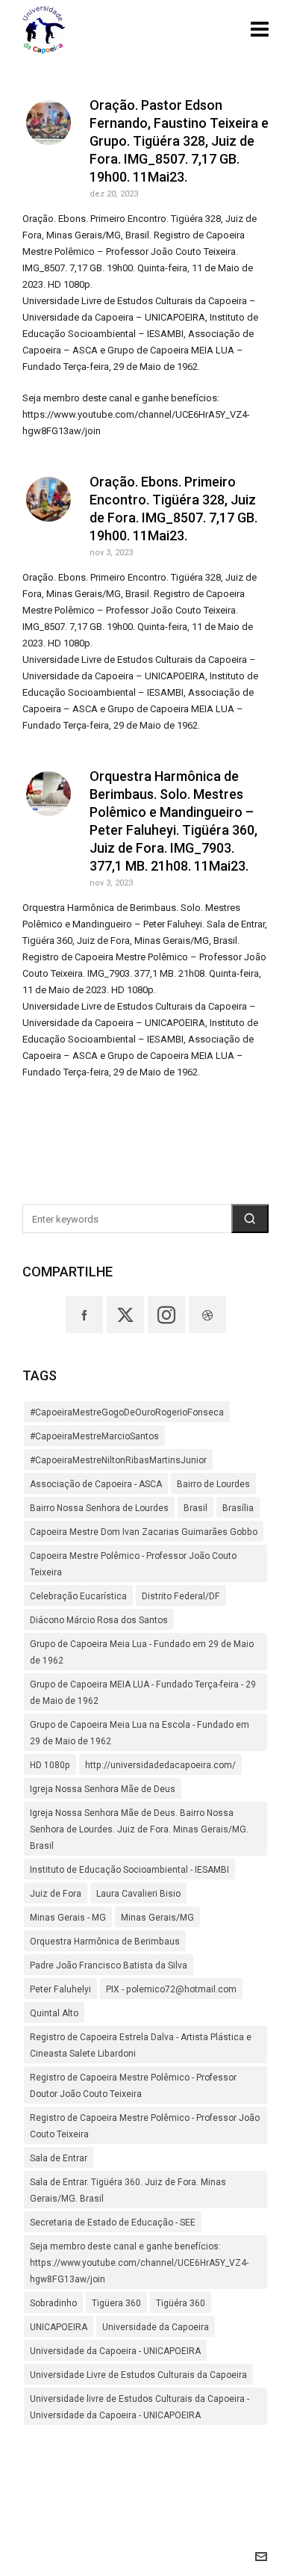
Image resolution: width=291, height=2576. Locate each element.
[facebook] (84, 1315)
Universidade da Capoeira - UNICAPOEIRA (115, 2351)
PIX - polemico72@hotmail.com (171, 1989)
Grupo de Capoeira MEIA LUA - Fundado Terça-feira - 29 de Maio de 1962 (143, 1693)
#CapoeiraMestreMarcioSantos (94, 1436)
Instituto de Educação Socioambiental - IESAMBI (129, 1870)
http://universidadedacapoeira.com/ (160, 1765)
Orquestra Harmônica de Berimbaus (105, 1942)
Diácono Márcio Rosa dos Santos (99, 1620)
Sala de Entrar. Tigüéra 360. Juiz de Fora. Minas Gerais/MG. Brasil (128, 2190)
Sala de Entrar (59, 2158)
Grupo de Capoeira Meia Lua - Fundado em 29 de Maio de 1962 (142, 1652)
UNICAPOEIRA (59, 2327)
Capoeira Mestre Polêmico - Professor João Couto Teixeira (133, 1564)
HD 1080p (50, 1765)
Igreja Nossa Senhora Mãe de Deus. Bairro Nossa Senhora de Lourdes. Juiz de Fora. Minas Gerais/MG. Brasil (139, 1829)
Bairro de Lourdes (213, 1484)
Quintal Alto (54, 2013)
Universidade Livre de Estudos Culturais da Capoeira (138, 2375)
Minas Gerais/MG (157, 1918)
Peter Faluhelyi (60, 1989)
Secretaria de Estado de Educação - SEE (113, 2223)
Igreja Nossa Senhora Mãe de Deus (103, 1789)
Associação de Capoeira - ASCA (96, 1484)
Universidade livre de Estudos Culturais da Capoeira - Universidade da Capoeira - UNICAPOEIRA (140, 2407)
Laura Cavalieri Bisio (138, 1894)
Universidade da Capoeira (156, 2327)
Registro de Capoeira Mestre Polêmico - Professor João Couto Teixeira (145, 2126)
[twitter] (125, 1315)
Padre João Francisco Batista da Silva (109, 1965)
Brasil (195, 1508)
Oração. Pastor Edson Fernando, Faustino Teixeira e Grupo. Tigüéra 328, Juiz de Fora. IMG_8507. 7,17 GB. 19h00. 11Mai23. (179, 141)
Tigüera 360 (116, 2303)
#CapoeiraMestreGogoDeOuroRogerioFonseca (127, 1412)
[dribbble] (207, 1315)
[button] (250, 1218)
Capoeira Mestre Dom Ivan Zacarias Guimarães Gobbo (144, 1532)
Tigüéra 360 (181, 2303)
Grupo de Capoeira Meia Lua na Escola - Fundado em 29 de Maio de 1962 (140, 1733)
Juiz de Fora (56, 1894)
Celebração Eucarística (78, 1596)
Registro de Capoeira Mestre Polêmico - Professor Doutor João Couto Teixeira (133, 2086)
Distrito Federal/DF (181, 1596)
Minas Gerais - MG (68, 1918)
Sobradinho (53, 2303)
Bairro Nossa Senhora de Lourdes (99, 1508)
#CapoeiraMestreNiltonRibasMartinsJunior (118, 1460)
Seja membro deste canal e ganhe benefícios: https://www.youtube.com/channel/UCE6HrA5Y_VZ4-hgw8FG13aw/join (139, 2263)
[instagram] (166, 1315)
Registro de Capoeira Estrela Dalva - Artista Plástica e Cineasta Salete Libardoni (141, 2045)
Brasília (238, 1508)
